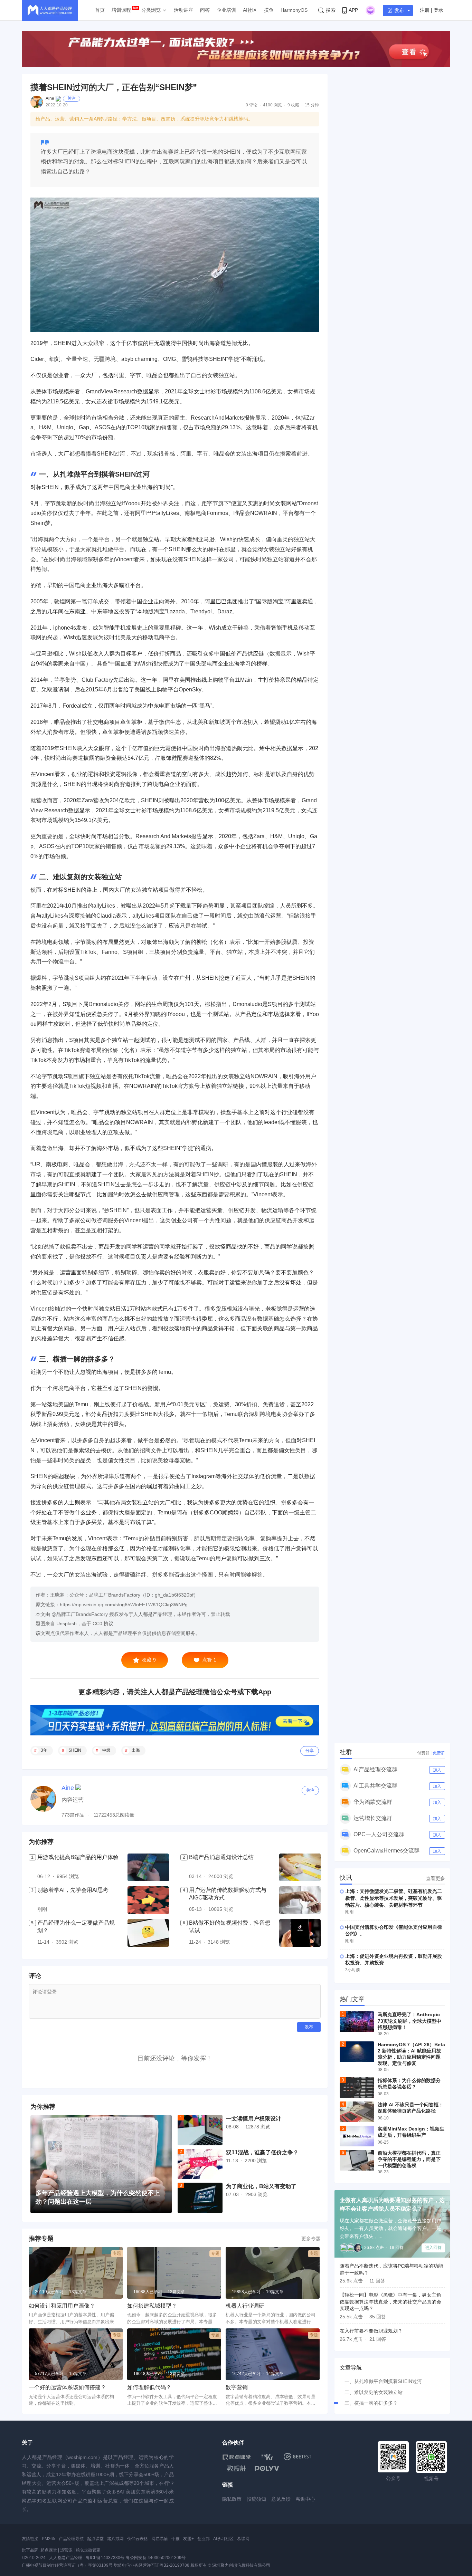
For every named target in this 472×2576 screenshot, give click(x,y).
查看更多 (435, 1878)
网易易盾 (160, 2539)
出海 (136, 1750)
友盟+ (188, 2539)
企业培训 (226, 10)
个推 (176, 2539)
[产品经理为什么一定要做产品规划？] (148, 1933)
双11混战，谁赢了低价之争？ (262, 2152)
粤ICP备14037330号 (105, 2558)
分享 (310, 1751)
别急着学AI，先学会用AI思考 (73, 1890)
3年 (44, 1750)
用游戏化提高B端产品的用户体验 (78, 1857)
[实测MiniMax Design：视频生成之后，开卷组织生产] (357, 2136)
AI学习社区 (223, 2539)
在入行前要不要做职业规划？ (371, 2331)
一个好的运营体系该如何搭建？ (67, 2387)
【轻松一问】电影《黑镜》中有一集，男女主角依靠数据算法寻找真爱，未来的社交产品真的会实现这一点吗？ (390, 2302)
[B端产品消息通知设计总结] (300, 1867)
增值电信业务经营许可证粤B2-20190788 (152, 2565)
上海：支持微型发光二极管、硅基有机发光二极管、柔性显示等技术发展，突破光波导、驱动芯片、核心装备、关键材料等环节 (394, 1898)
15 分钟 (312, 105)
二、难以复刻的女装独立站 (374, 2392)
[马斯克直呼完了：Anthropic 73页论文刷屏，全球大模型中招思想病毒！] (357, 2022)
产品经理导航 (71, 2539)
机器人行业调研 (245, 2306)
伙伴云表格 (138, 2539)
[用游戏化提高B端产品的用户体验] (148, 1867)
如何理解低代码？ (149, 2387)
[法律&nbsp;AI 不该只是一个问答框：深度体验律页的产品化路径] (357, 2112)
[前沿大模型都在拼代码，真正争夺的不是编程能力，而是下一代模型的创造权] (357, 2160)
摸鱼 (269, 10)
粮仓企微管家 (88, 2550)
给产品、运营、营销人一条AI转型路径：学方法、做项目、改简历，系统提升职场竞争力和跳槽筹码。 (144, 119)
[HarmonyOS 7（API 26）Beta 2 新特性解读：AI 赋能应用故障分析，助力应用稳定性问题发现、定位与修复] (357, 2052)
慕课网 (243, 2539)
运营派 (66, 2550)
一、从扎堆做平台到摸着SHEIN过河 (383, 2381)
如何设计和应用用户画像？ (62, 2306)
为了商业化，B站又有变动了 (261, 2186)
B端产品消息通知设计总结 (221, 1857)
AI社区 (250, 10)
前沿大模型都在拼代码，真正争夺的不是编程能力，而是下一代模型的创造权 (409, 2159)
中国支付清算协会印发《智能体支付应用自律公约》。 (394, 1931)
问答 (205, 10)
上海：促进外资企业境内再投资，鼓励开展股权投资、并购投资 (394, 1960)
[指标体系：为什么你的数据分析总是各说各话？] (357, 2088)
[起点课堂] (237, 2457)
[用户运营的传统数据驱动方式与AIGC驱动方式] (300, 1900)
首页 (100, 10)
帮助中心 (305, 2499)
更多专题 (311, 2239)
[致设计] (237, 2469)
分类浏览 (151, 10)
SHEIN (75, 1750)
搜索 (331, 10)
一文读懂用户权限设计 (254, 2119)
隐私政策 (232, 2499)
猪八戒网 (115, 2539)
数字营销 (237, 2387)
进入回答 (433, 2248)
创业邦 (204, 2539)
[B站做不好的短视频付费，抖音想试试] (300, 1933)
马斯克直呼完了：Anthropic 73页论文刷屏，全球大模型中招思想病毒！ (409, 2021)
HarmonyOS (294, 10)
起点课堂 (95, 2539)
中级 (106, 1750)
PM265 (49, 2539)
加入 (437, 1770)
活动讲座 (183, 10)
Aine (50, 98)
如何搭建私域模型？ (152, 2306)
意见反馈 (281, 2499)
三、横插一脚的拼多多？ (371, 2403)
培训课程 (121, 10)
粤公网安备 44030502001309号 (156, 2558)
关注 (72, 98)
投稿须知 (256, 2499)
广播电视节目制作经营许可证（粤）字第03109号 (67, 2565)
